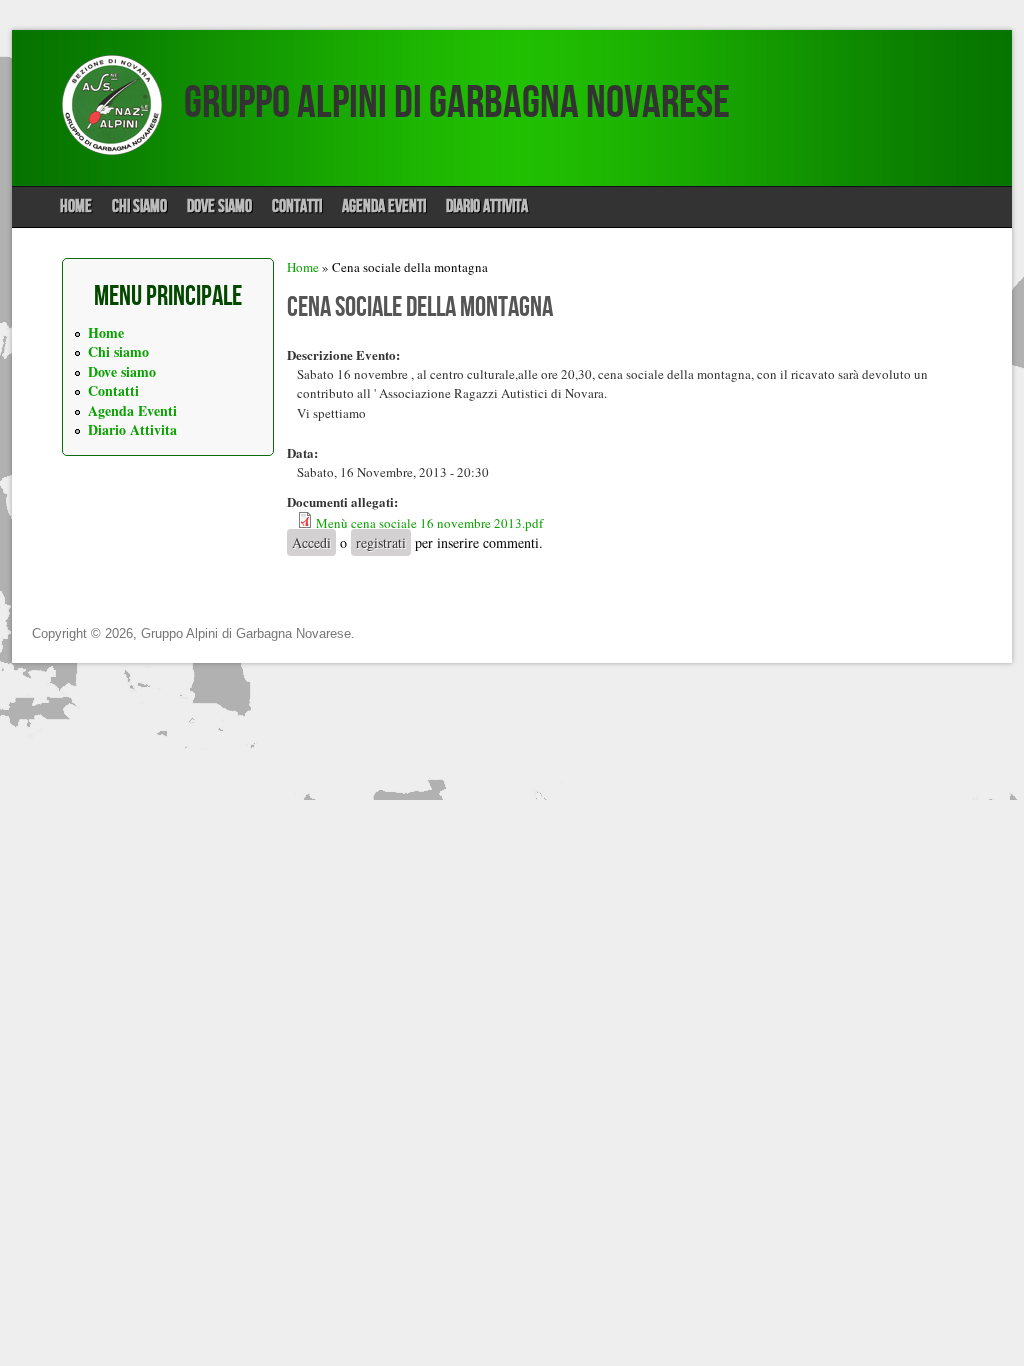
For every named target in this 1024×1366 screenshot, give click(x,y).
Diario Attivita (487, 206)
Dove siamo (219, 206)
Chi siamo (139, 206)
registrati (381, 542)
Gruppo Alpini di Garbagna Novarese (457, 103)
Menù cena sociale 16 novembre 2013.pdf (429, 523)
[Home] (112, 150)
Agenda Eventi (384, 206)
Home (76, 206)
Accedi (311, 542)
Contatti (297, 206)
